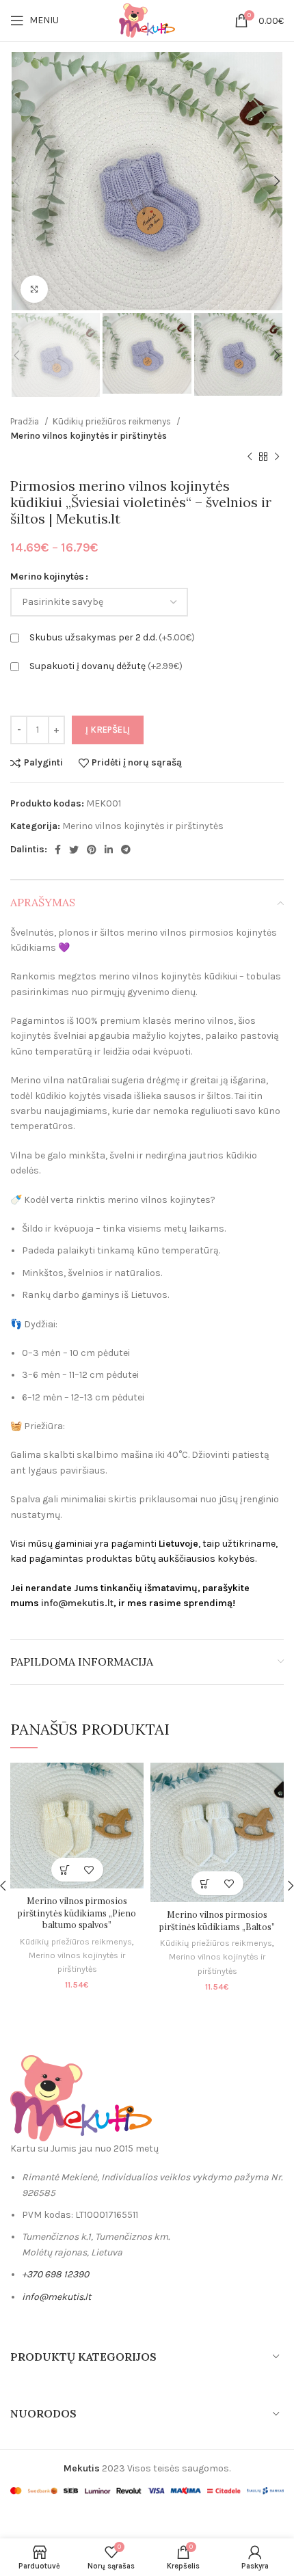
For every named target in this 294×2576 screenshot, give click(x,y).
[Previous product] (250, 457)
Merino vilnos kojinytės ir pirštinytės (89, 436)
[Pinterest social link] (92, 850)
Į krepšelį (108, 730)
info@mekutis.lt (77, 1603)
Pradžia (26, 421)
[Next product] (277, 457)
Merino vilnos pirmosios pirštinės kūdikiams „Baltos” (217, 1921)
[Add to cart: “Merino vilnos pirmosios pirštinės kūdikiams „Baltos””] (205, 1883)
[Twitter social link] (74, 850)
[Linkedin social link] (109, 850)
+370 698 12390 (55, 2274)
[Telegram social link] (126, 850)
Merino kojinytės (47, 577)
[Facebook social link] (58, 850)
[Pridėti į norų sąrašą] (89, 1870)
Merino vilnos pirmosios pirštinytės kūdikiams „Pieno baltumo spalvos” (77, 1913)
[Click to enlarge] (34, 289)
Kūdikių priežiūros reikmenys (113, 421)
